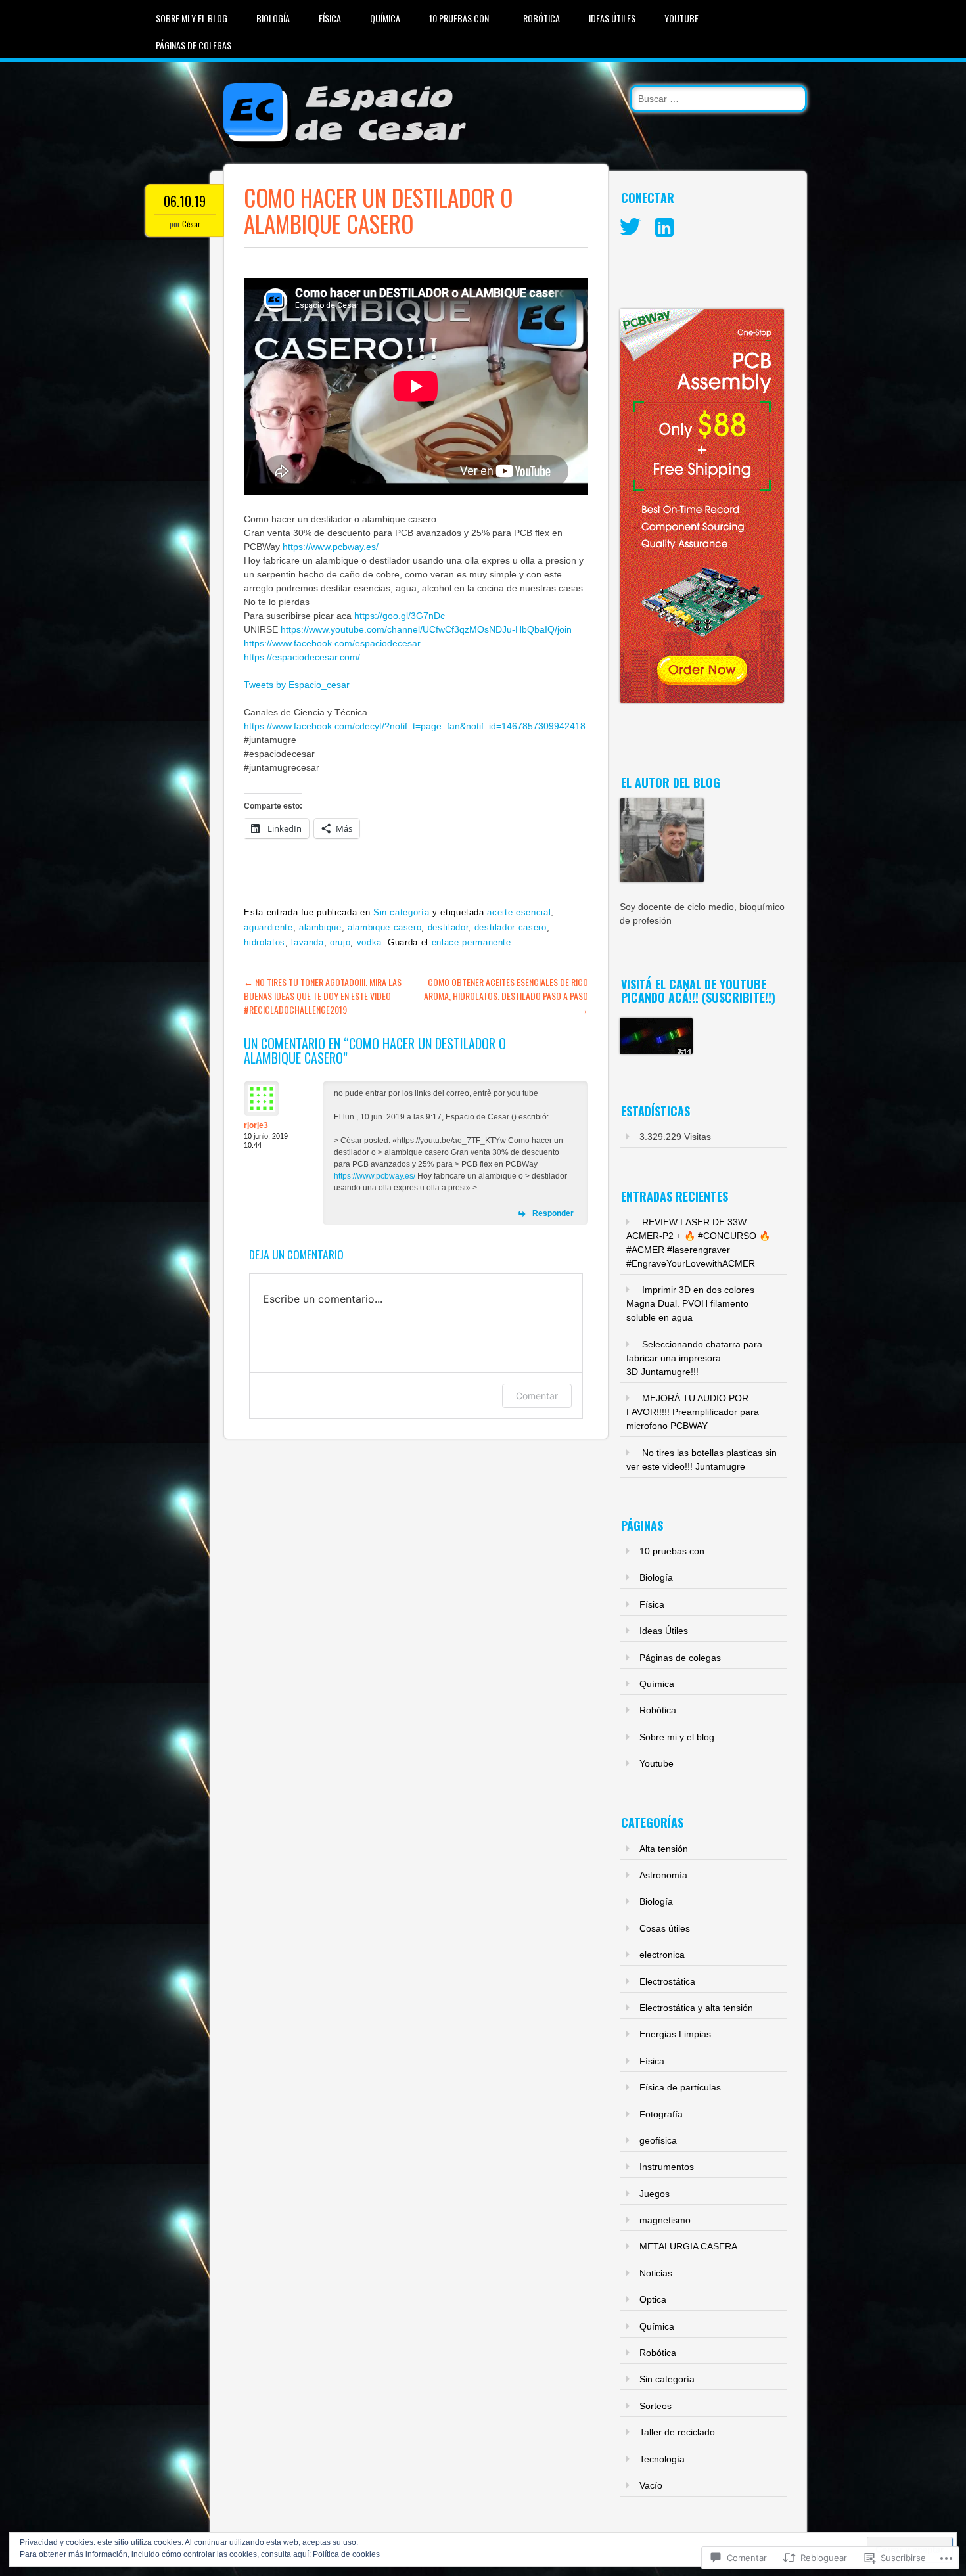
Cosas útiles (665, 1928)
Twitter (630, 227)
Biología (273, 18)
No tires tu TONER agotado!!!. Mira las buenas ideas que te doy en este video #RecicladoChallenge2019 (323, 996)
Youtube (681, 18)
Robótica (541, 18)
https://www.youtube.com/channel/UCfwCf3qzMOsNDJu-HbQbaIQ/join (426, 629)
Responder (553, 1213)
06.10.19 (185, 201)
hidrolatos (264, 942)
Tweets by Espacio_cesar (297, 685)
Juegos (655, 2194)
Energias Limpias (675, 2034)
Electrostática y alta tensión (696, 2008)
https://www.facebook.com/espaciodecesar (332, 643)
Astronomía (663, 1875)
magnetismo (665, 2220)
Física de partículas (680, 2087)
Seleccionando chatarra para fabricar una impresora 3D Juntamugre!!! (694, 1358)
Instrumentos (667, 2167)
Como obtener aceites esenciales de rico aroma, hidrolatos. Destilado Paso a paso (506, 996)
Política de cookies (346, 2554)
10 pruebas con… (462, 18)
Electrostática (667, 1981)
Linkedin (664, 227)
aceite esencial (519, 912)
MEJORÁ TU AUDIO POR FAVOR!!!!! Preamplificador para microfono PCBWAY (693, 1412)
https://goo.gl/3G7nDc (400, 616)
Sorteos (655, 2406)
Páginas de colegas (194, 45)
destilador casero (511, 927)
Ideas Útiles (612, 18)
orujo (340, 942)
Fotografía (661, 2114)
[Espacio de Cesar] (340, 150)
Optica (653, 2299)
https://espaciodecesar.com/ (302, 657)
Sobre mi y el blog (192, 18)
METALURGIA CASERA (688, 2246)
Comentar (537, 1396)
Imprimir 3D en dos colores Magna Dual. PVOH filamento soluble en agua (690, 1303)
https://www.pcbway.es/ (331, 547)
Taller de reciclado (677, 2432)
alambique (320, 927)
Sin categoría (401, 912)
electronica (662, 1955)
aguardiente (268, 927)
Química (385, 18)
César (191, 224)
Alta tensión (664, 1849)
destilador (448, 927)
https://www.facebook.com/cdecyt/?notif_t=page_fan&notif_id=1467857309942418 (415, 726)
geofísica (658, 2140)
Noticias (656, 2273)
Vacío (651, 2485)
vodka (369, 942)
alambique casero (384, 927)
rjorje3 (256, 1125)
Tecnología (662, 2459)
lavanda (308, 942)
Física (330, 18)
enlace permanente (471, 942)
